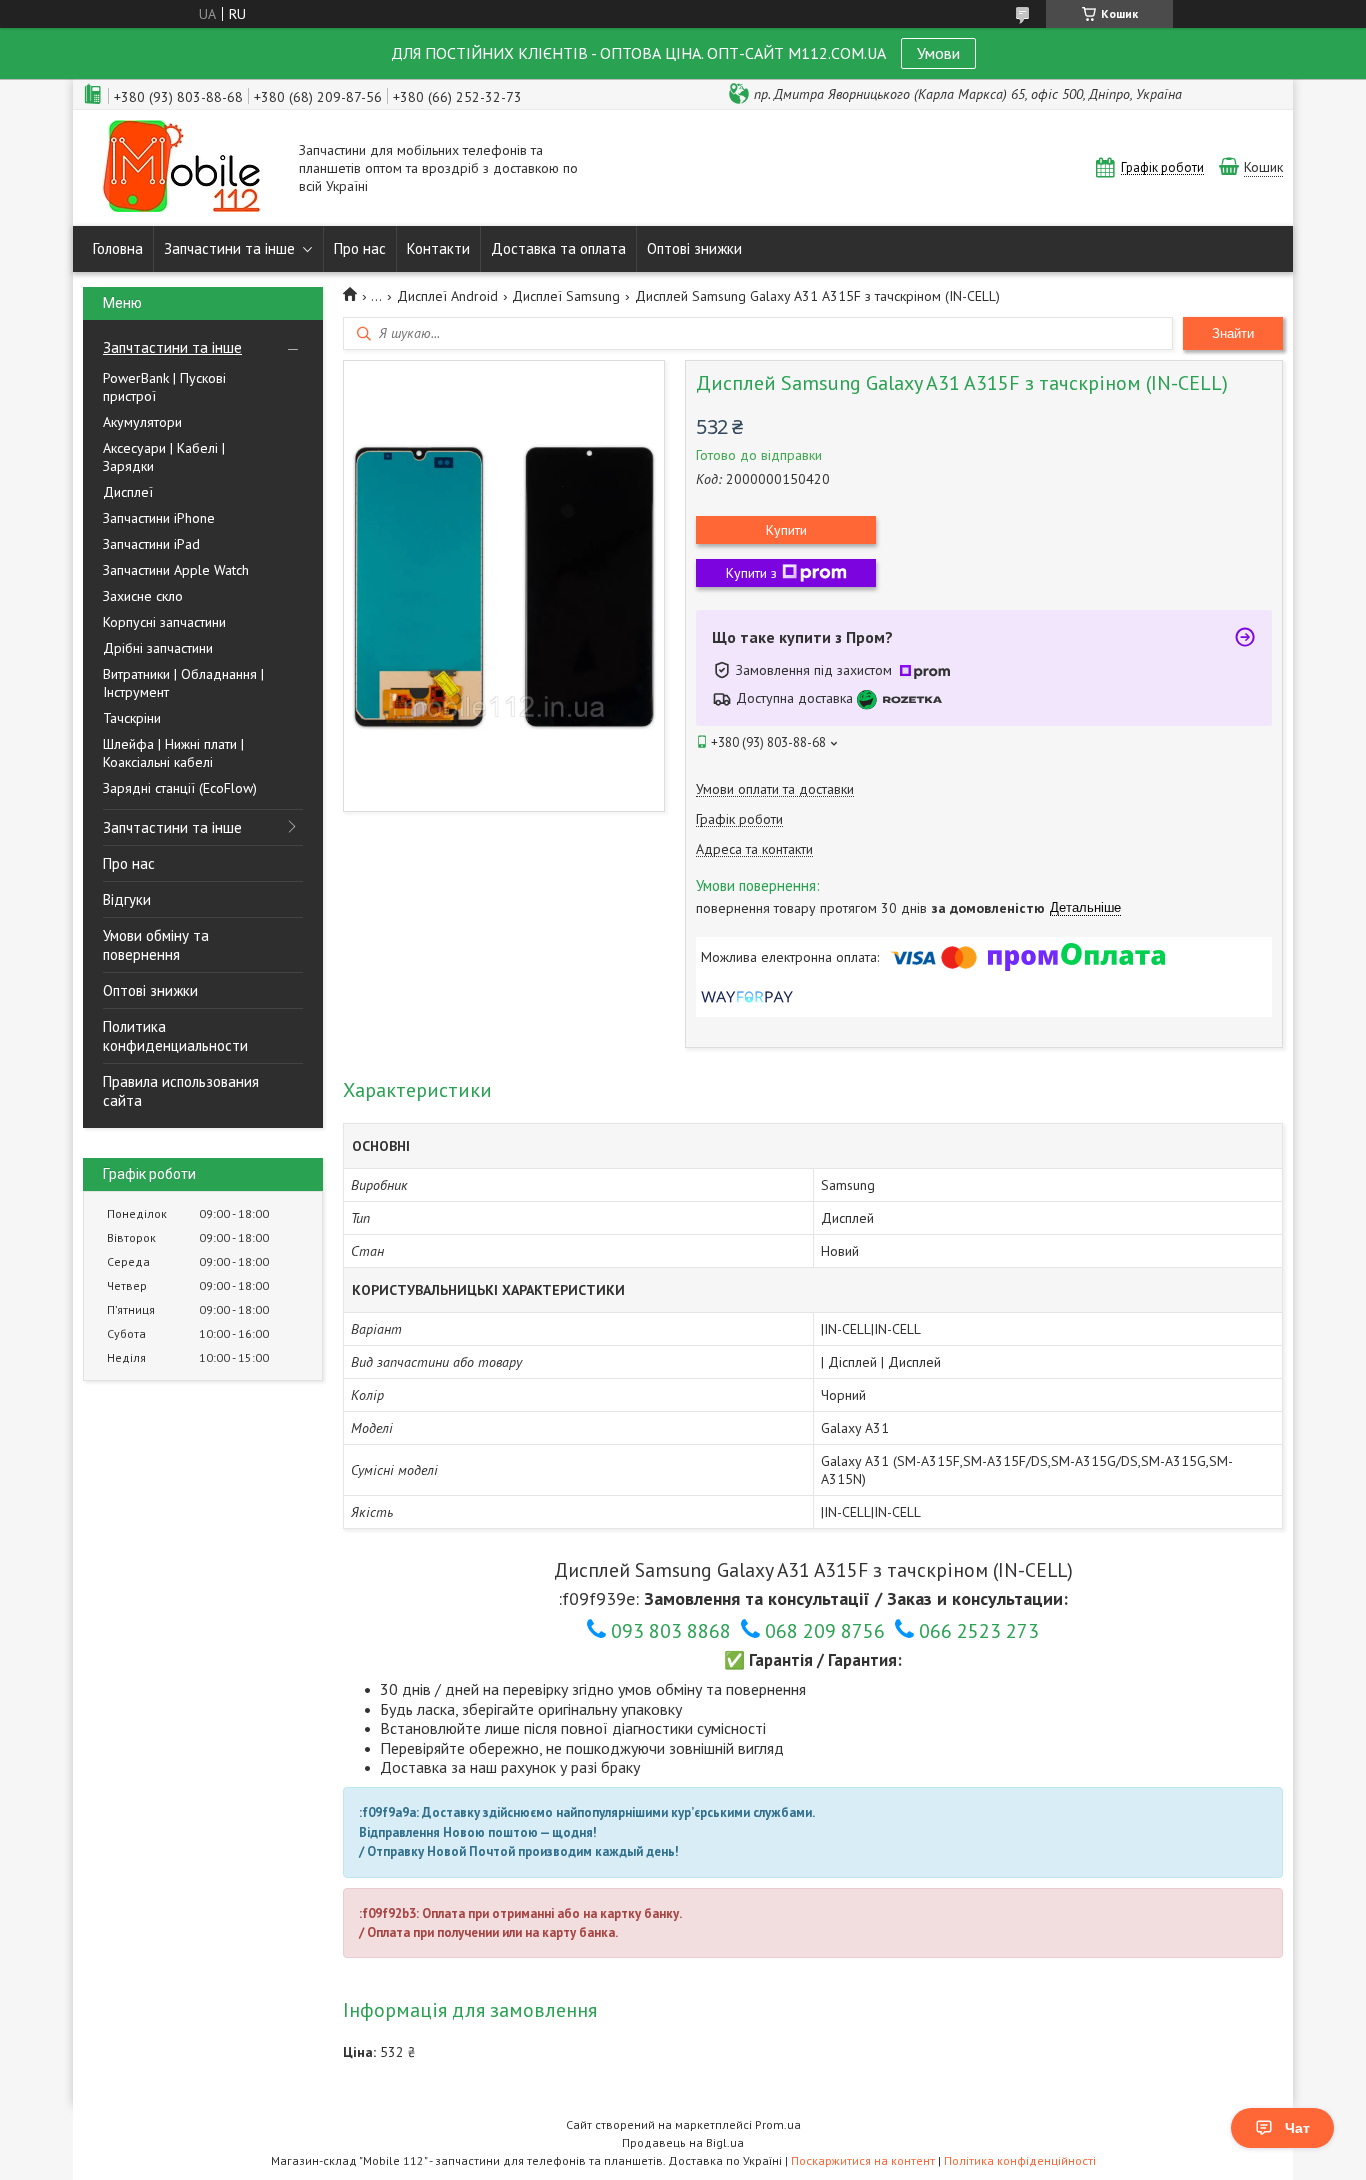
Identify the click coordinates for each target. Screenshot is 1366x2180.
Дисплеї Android (447, 296)
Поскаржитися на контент (863, 2160)
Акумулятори (142, 422)
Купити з (751, 573)
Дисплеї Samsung (566, 296)
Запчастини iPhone (159, 518)
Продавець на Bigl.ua (683, 2142)
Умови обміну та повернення (156, 945)
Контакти (438, 248)
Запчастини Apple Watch (176, 570)
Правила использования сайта (181, 1091)
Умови (938, 53)
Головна (118, 248)
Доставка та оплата (558, 248)
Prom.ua (778, 2124)
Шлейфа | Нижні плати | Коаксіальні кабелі (173, 753)
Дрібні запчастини (158, 648)
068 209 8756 (825, 1631)
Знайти (1233, 333)
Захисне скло (143, 596)
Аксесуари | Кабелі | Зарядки (164, 457)
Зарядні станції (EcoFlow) (180, 788)
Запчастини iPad (151, 544)
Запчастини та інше (229, 248)
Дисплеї (128, 492)
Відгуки (127, 899)
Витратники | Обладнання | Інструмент (183, 683)
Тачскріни (132, 718)
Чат (1297, 2128)
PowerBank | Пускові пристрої (164, 387)
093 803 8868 (671, 1631)
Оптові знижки (694, 248)
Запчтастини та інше (172, 347)
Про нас (360, 248)
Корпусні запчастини (164, 622)
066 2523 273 (979, 1631)
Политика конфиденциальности (175, 1036)
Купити (786, 530)
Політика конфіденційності (1020, 2160)
